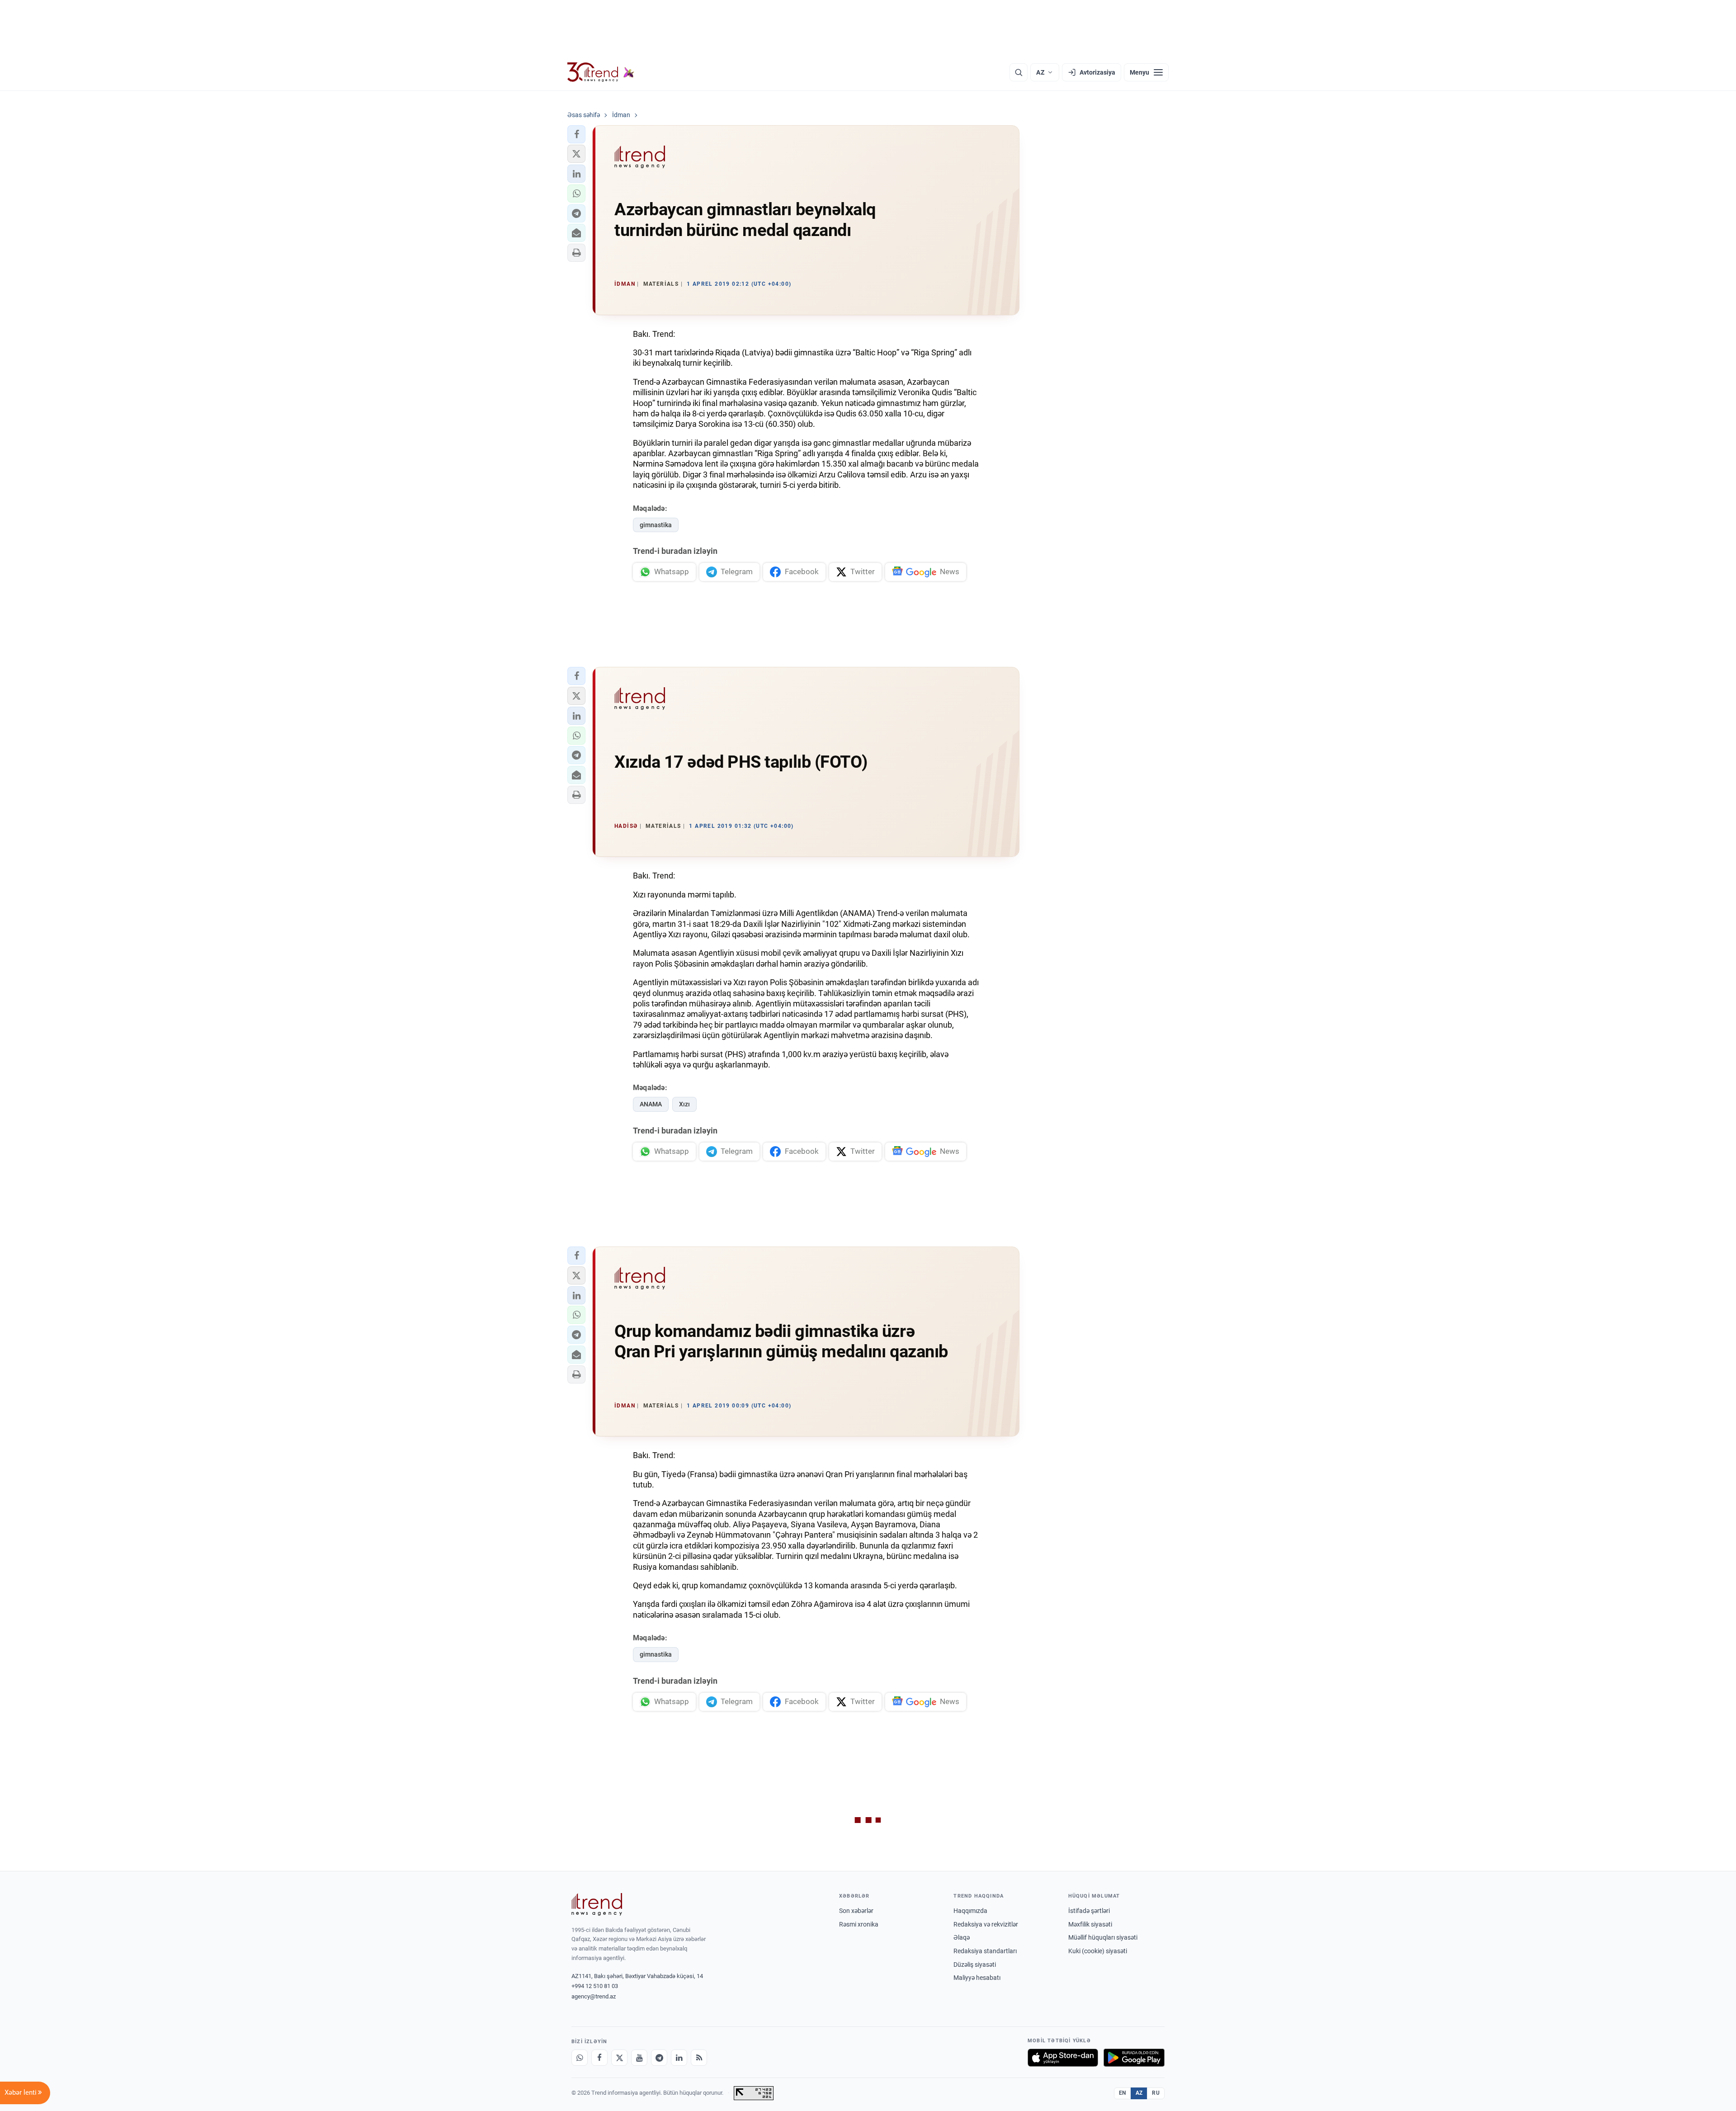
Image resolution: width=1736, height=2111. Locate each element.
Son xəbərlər (856, 1911)
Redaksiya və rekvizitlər (986, 1924)
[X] (619, 2058)
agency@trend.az (594, 1996)
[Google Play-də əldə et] (1134, 2058)
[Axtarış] (1019, 72)
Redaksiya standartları (985, 1951)
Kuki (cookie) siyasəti (1098, 1951)
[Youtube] (639, 2058)
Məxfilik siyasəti (1090, 1924)
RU (1156, 2093)
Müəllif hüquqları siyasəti (1103, 1937)
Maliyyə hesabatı (977, 1978)
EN (1123, 2093)
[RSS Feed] (699, 2058)
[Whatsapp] (580, 2058)
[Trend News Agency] (597, 1904)
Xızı (684, 1104)
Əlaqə (962, 1937)
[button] (576, 134)
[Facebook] (599, 2058)
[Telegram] (659, 2058)
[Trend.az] (601, 72)
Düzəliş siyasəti (975, 1965)
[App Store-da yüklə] (1063, 2058)
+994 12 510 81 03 (595, 1986)
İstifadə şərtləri (1089, 1911)
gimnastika (656, 525)
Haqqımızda (970, 1911)
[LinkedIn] (679, 2058)
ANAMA (651, 1104)
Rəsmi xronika (859, 1924)
